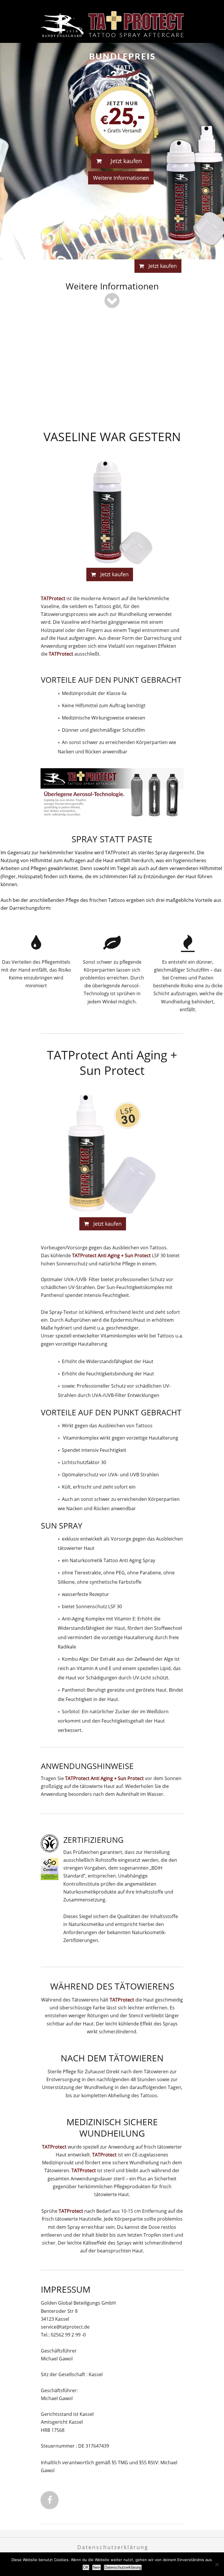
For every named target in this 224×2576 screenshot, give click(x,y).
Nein (97, 2567)
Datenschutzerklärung (113, 2547)
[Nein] (217, 2564)
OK (86, 2567)
